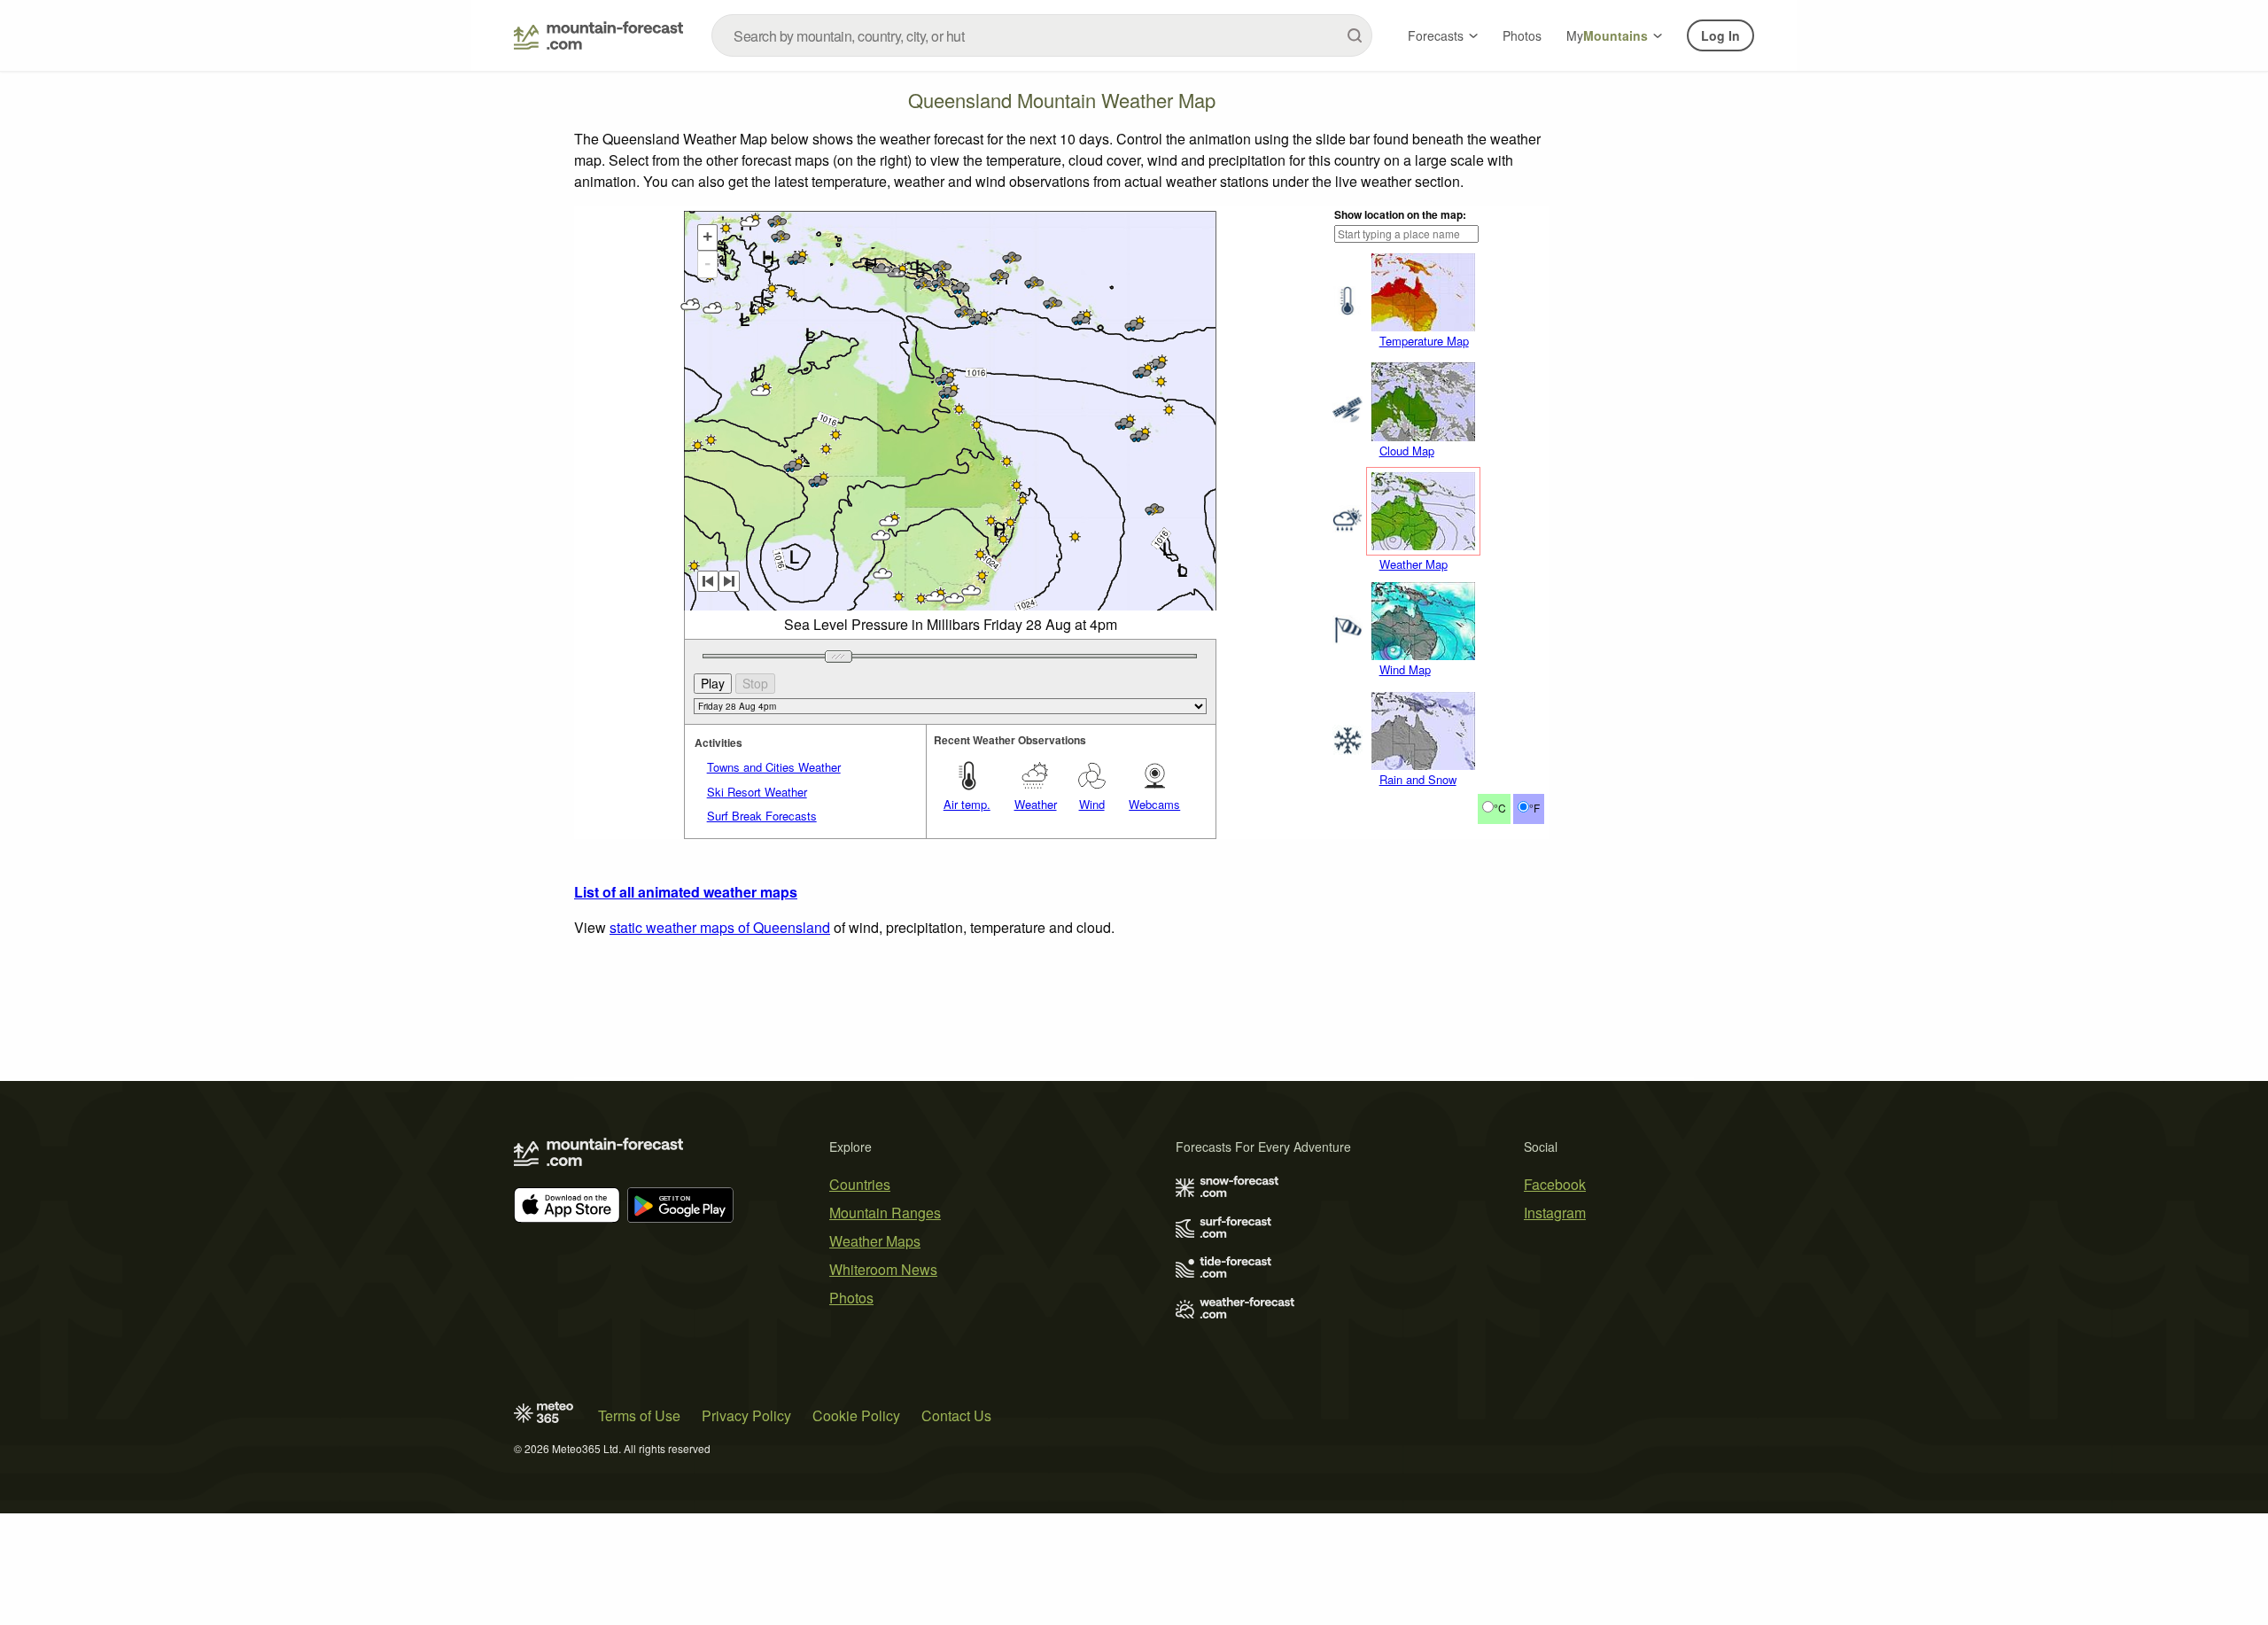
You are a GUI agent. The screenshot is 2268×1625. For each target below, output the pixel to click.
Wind (1092, 804)
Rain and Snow (1418, 779)
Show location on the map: (1400, 214)
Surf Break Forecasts (762, 816)
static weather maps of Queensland (720, 927)
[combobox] (1042, 35)
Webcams (1154, 804)
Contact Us (956, 1415)
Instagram (1555, 1213)
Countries (860, 1184)
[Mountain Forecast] (598, 35)
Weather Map (1414, 564)
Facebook (1555, 1184)
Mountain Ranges (885, 1213)
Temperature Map (1424, 341)
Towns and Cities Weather (774, 767)
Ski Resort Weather (757, 792)
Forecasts (1436, 35)
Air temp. (967, 804)
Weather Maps (875, 1241)
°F (1534, 808)
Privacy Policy (746, 1415)
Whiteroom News (883, 1269)
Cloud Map (1407, 451)
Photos (1522, 35)
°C (1500, 808)
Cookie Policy (856, 1415)
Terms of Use (639, 1415)
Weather (1036, 804)
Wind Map (1405, 669)
